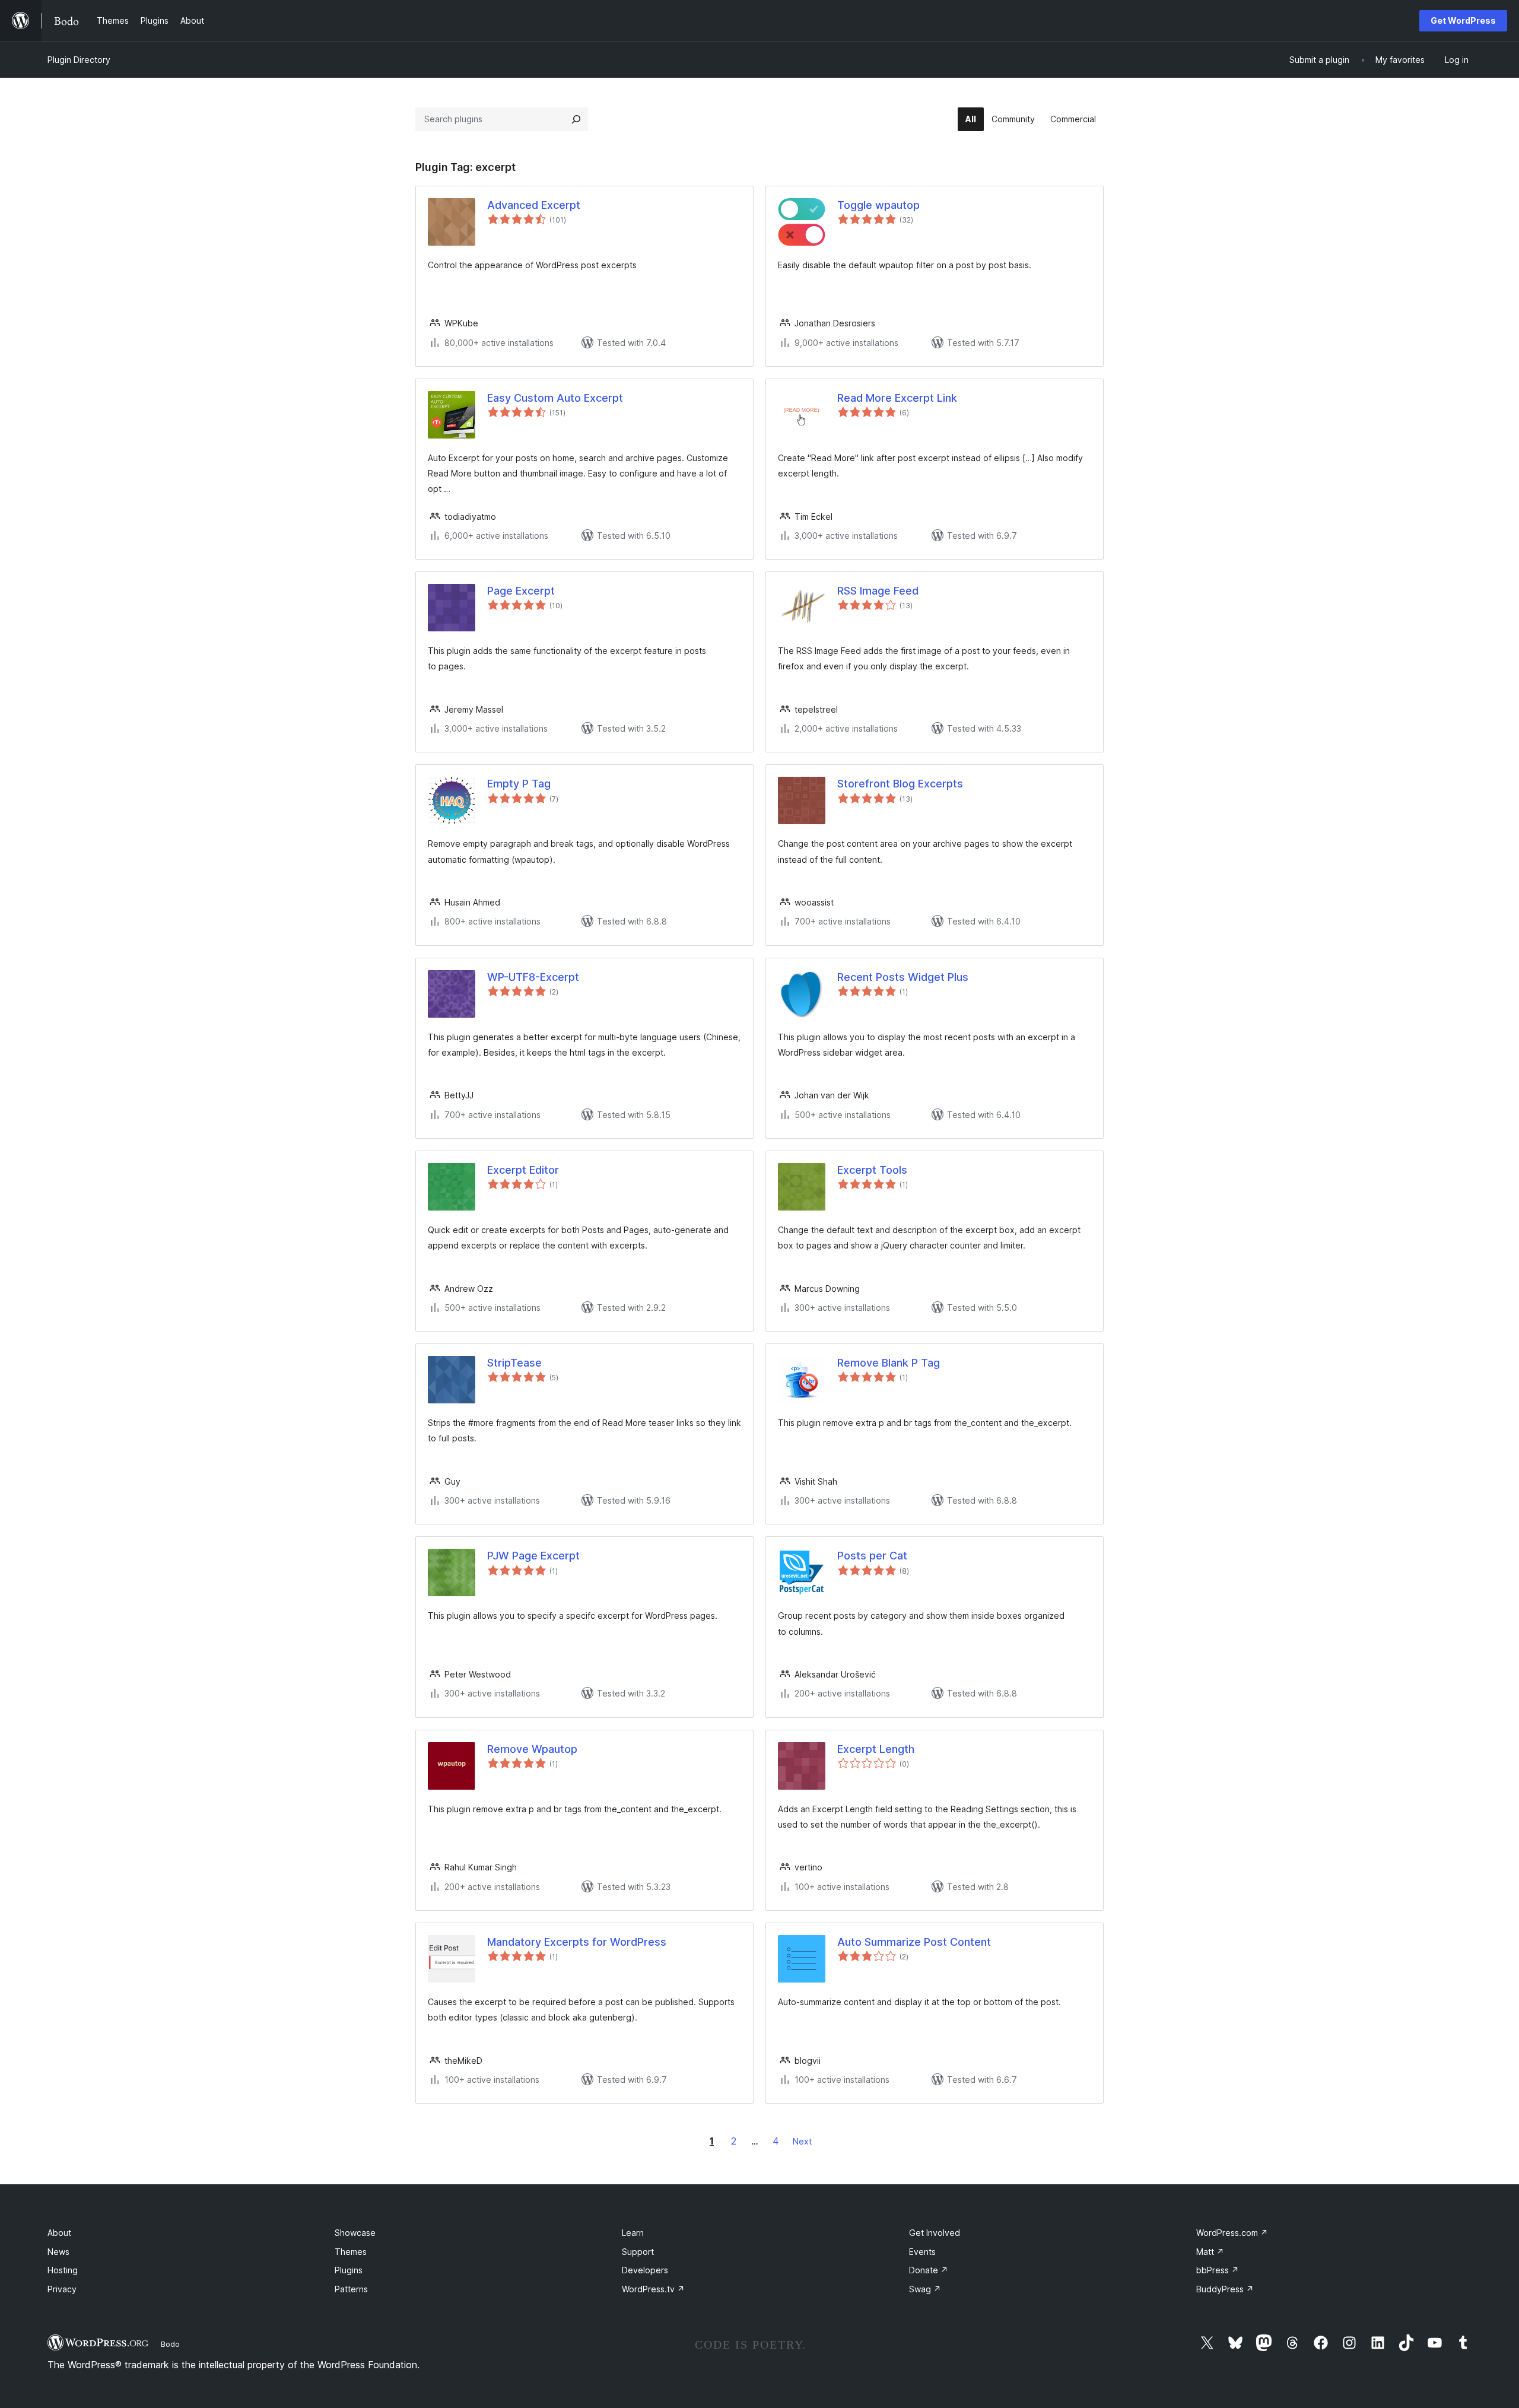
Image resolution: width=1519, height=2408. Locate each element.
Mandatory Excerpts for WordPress (577, 1942)
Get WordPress (1463, 20)
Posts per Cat (872, 1556)
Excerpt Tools (872, 1170)
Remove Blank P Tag (889, 1363)
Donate (929, 2270)
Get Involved (935, 2233)
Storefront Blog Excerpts (900, 784)
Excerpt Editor (523, 1170)
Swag (925, 2289)
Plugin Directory (79, 60)
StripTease (514, 1363)
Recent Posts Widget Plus (903, 977)
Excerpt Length (876, 1749)
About (59, 2233)
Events (922, 2252)
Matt (1210, 2252)
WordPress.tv (653, 2289)
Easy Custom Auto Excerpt (555, 398)
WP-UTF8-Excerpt (533, 977)
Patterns (351, 2289)
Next (802, 2141)
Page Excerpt (521, 591)
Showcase (355, 2233)
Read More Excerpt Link (897, 398)
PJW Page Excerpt (533, 1556)
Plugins (349, 2270)
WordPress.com (1232, 2233)
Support (638, 2252)
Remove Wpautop (532, 1749)
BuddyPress (1225, 2289)
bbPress (1218, 2270)
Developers (645, 2270)
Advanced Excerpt (534, 205)
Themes (351, 2252)
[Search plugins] (576, 119)
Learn (633, 2233)
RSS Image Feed (878, 591)
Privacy (62, 2289)
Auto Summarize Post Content (914, 1942)
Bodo (170, 2344)
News (58, 2252)
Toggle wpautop (878, 205)
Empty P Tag (519, 784)
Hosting (63, 2270)
